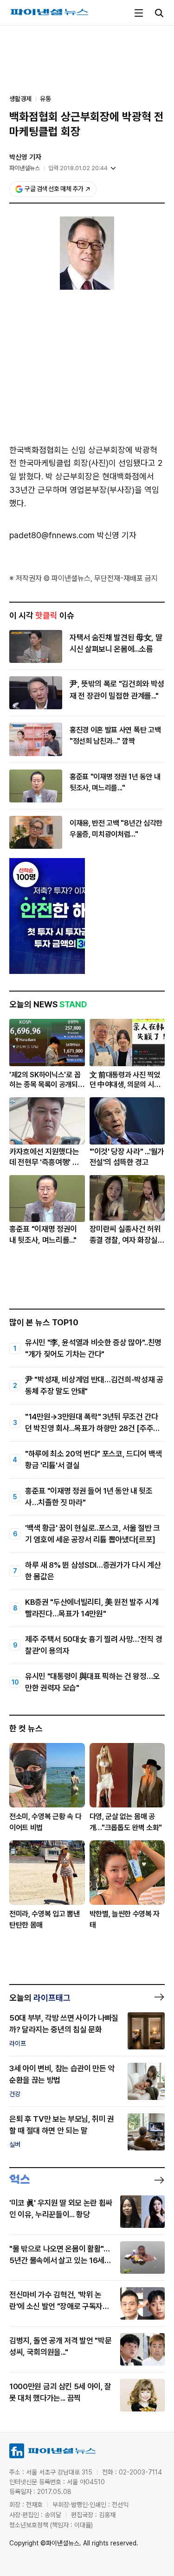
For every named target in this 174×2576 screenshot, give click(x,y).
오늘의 (40, 1998)
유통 (45, 99)
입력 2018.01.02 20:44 (78, 168)
